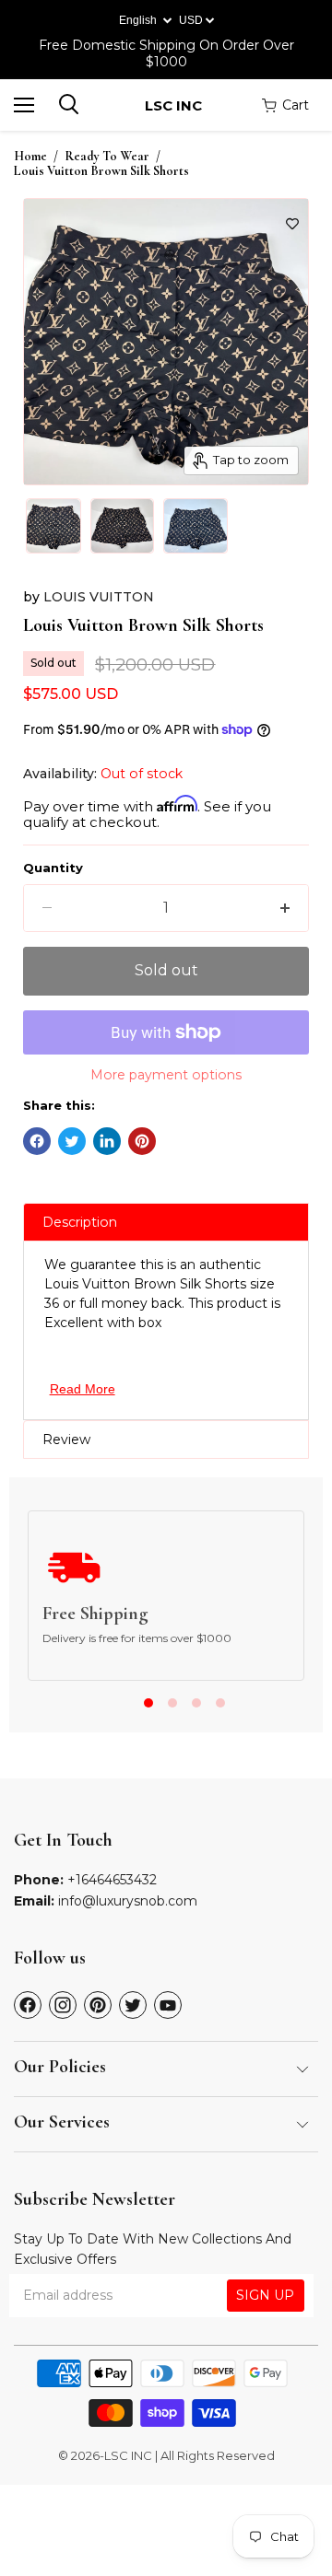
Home (30, 157)
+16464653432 (112, 1880)
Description (80, 1222)
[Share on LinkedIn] (107, 1141)
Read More (83, 1389)
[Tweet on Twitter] (72, 1141)
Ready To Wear (107, 157)
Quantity (53, 868)
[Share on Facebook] (37, 1141)
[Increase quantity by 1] (285, 908)
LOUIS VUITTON (99, 597)
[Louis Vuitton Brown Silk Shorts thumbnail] (53, 526)
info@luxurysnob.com (128, 1901)
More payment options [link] (166, 1075)
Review (66, 1440)
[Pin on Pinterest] (142, 1141)
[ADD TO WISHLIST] (292, 224)
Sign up (265, 2295)
